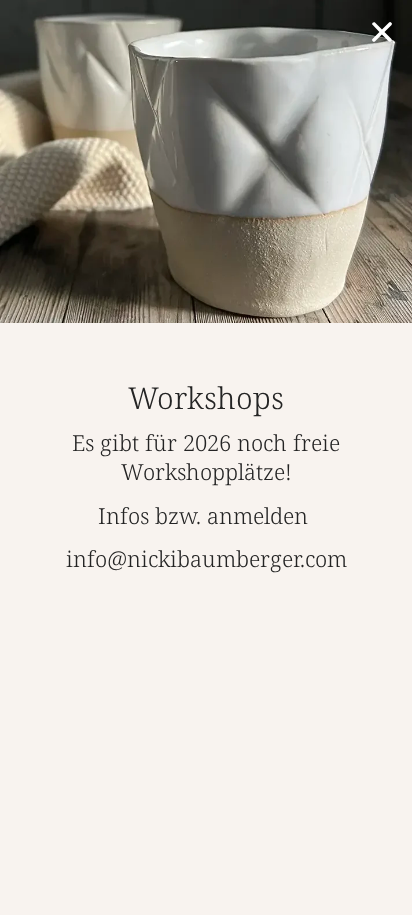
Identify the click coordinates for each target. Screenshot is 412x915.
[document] (206, 457)
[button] (382, 32)
